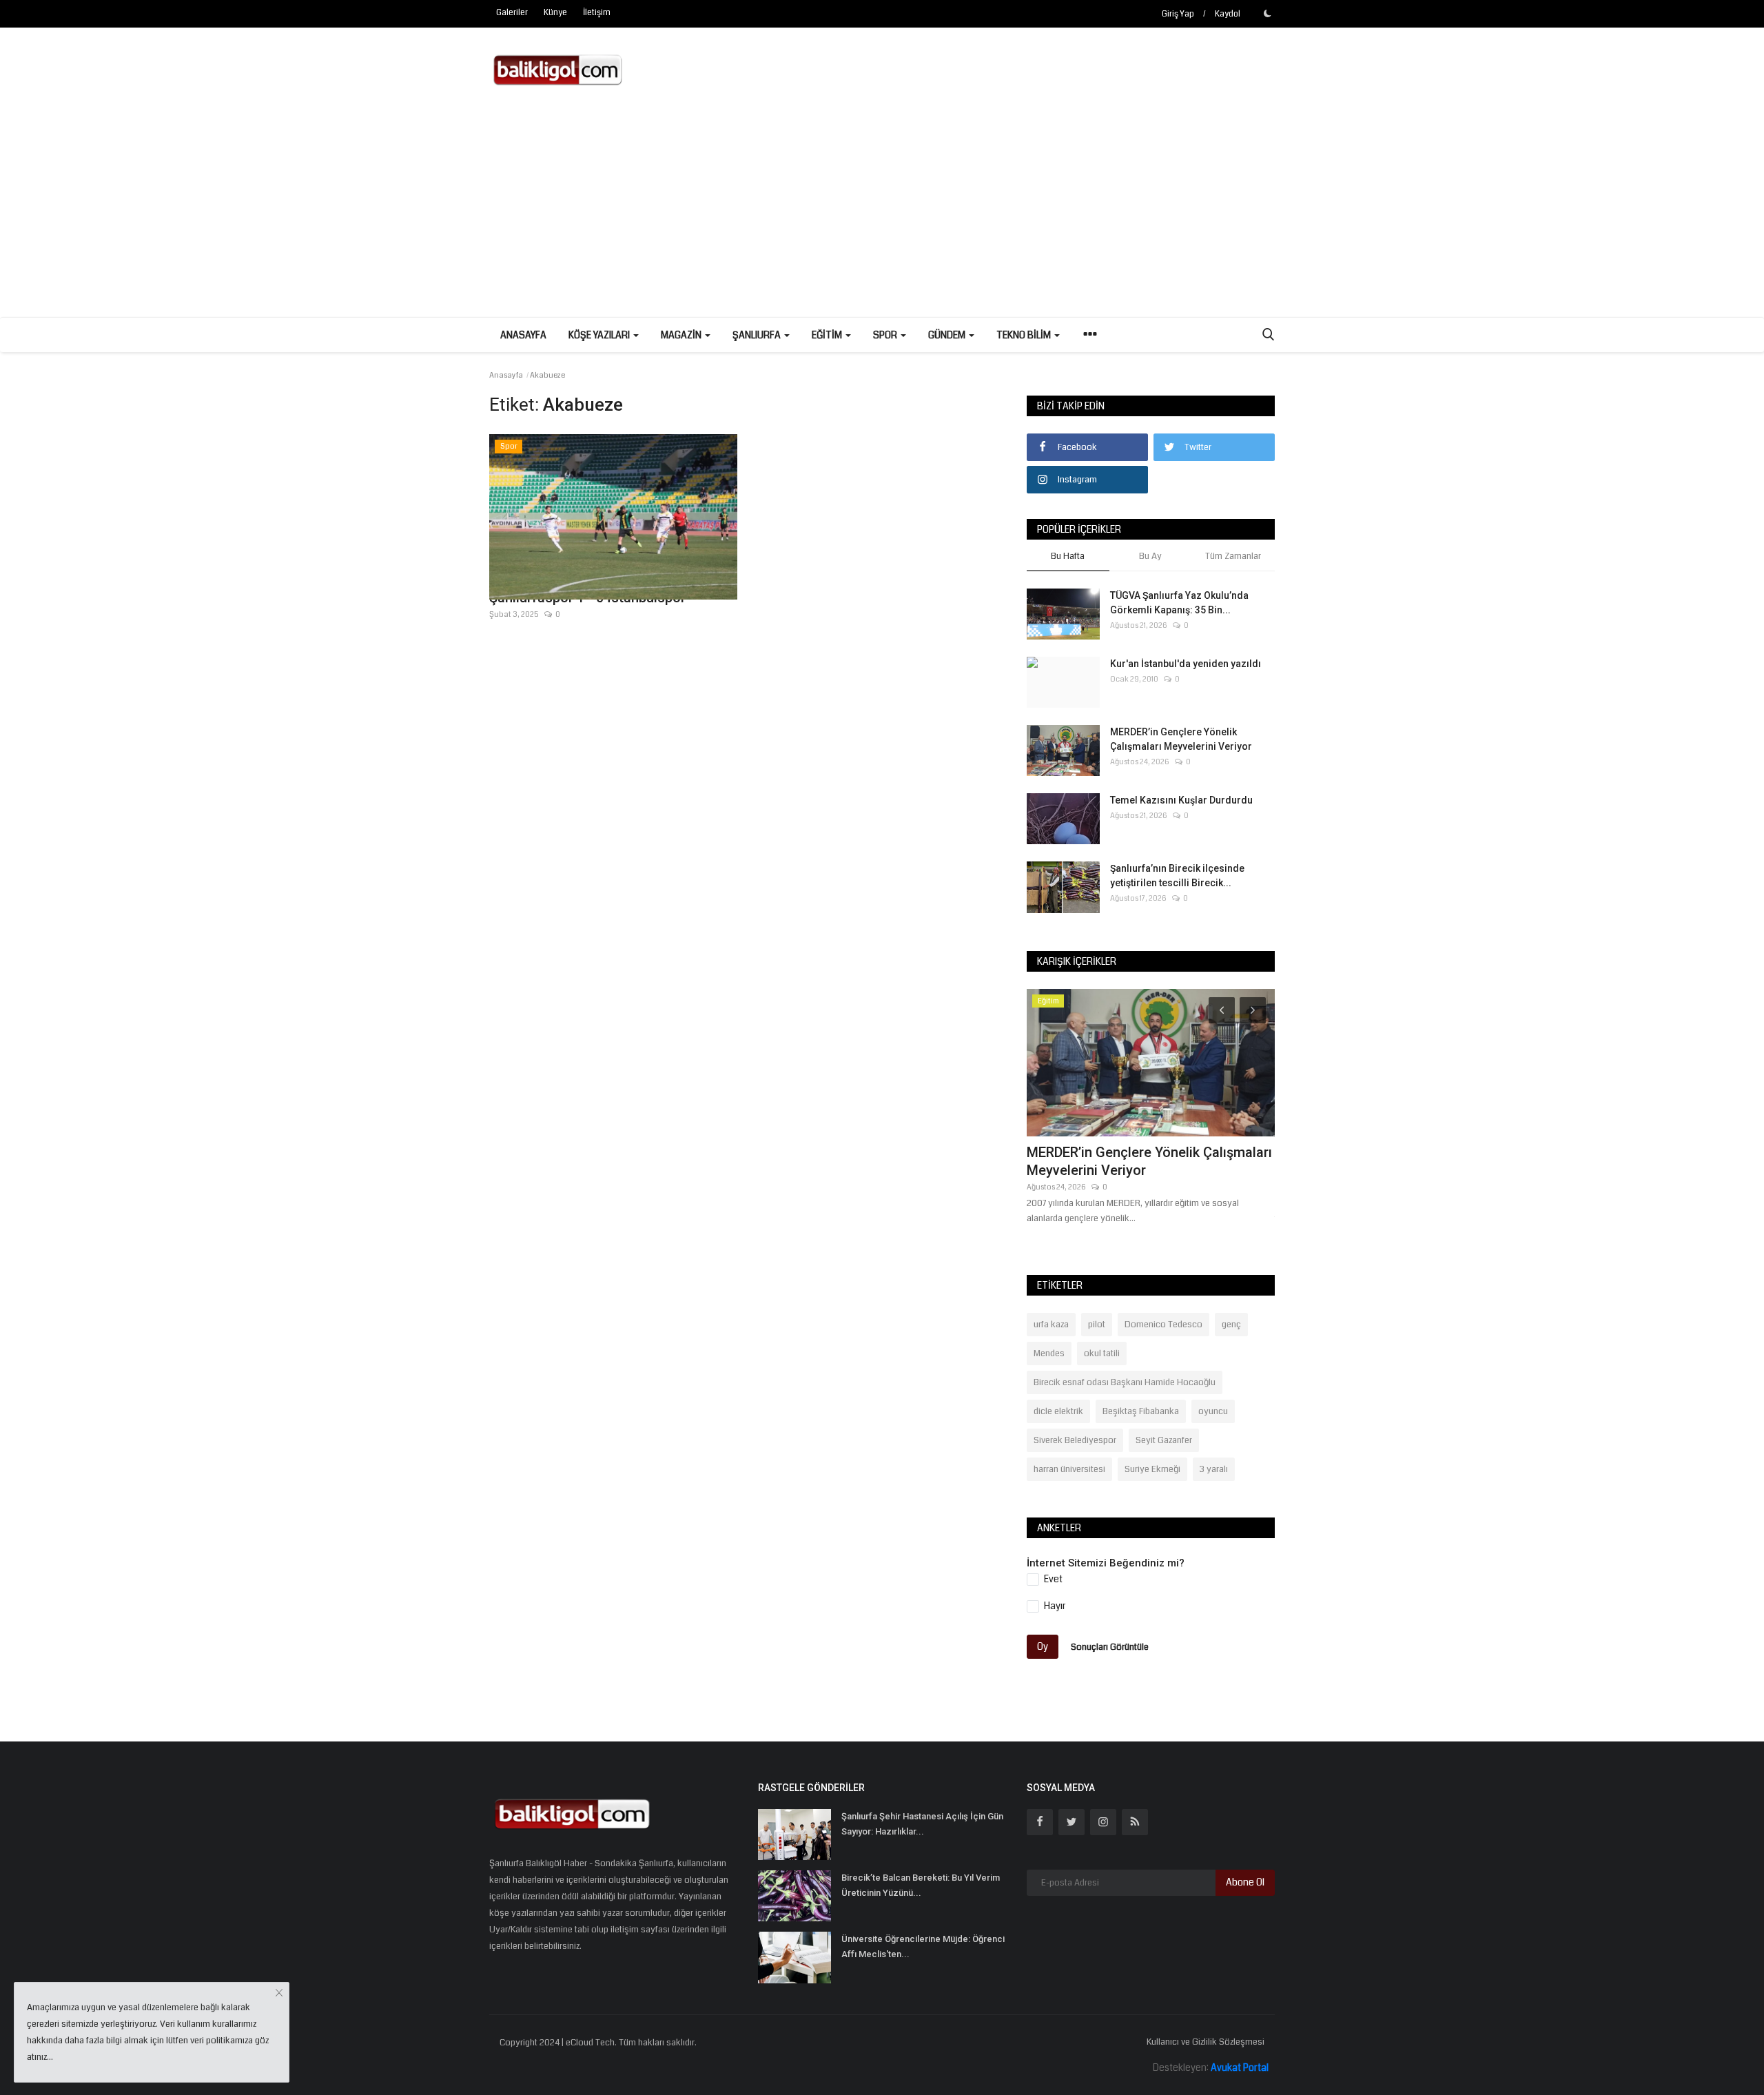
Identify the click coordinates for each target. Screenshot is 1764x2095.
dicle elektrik (1058, 1411)
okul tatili (1102, 1353)
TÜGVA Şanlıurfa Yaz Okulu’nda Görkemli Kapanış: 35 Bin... (1179, 603)
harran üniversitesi (1069, 1469)
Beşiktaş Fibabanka (1141, 1411)
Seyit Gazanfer (1164, 1440)
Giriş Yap (1178, 14)
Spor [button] (886, 335)
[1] (1267, 13)
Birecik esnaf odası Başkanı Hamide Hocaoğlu (1125, 1382)
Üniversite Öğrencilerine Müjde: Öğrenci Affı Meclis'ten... (923, 1946)
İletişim (597, 13)
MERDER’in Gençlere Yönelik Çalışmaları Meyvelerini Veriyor (1181, 739)
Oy (1043, 1646)
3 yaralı (1214, 1469)
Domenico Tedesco (1163, 1325)
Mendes (1049, 1353)
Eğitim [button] (828, 335)
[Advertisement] (882, 214)
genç (1231, 1325)
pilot (1097, 1325)
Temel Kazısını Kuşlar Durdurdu (1181, 800)
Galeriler (512, 13)
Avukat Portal (1240, 2067)
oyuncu (1213, 1411)
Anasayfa (523, 335)
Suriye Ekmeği (1152, 1469)
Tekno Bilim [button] (1025, 335)
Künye (555, 13)
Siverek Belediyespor (1075, 1440)
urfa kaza (1051, 1325)
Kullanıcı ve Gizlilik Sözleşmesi (1206, 2042)
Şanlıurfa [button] (758, 335)
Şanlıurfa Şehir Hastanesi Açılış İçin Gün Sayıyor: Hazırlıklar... (922, 1824)
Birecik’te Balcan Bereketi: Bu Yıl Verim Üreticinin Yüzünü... (921, 1885)
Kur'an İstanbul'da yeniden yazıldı (1186, 664)
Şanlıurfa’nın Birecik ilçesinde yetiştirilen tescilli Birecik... (1177, 876)
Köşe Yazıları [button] (600, 335)
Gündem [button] (948, 335)
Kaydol (1228, 14)
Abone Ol (1245, 1882)
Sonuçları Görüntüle (1110, 1646)
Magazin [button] (682, 335)
